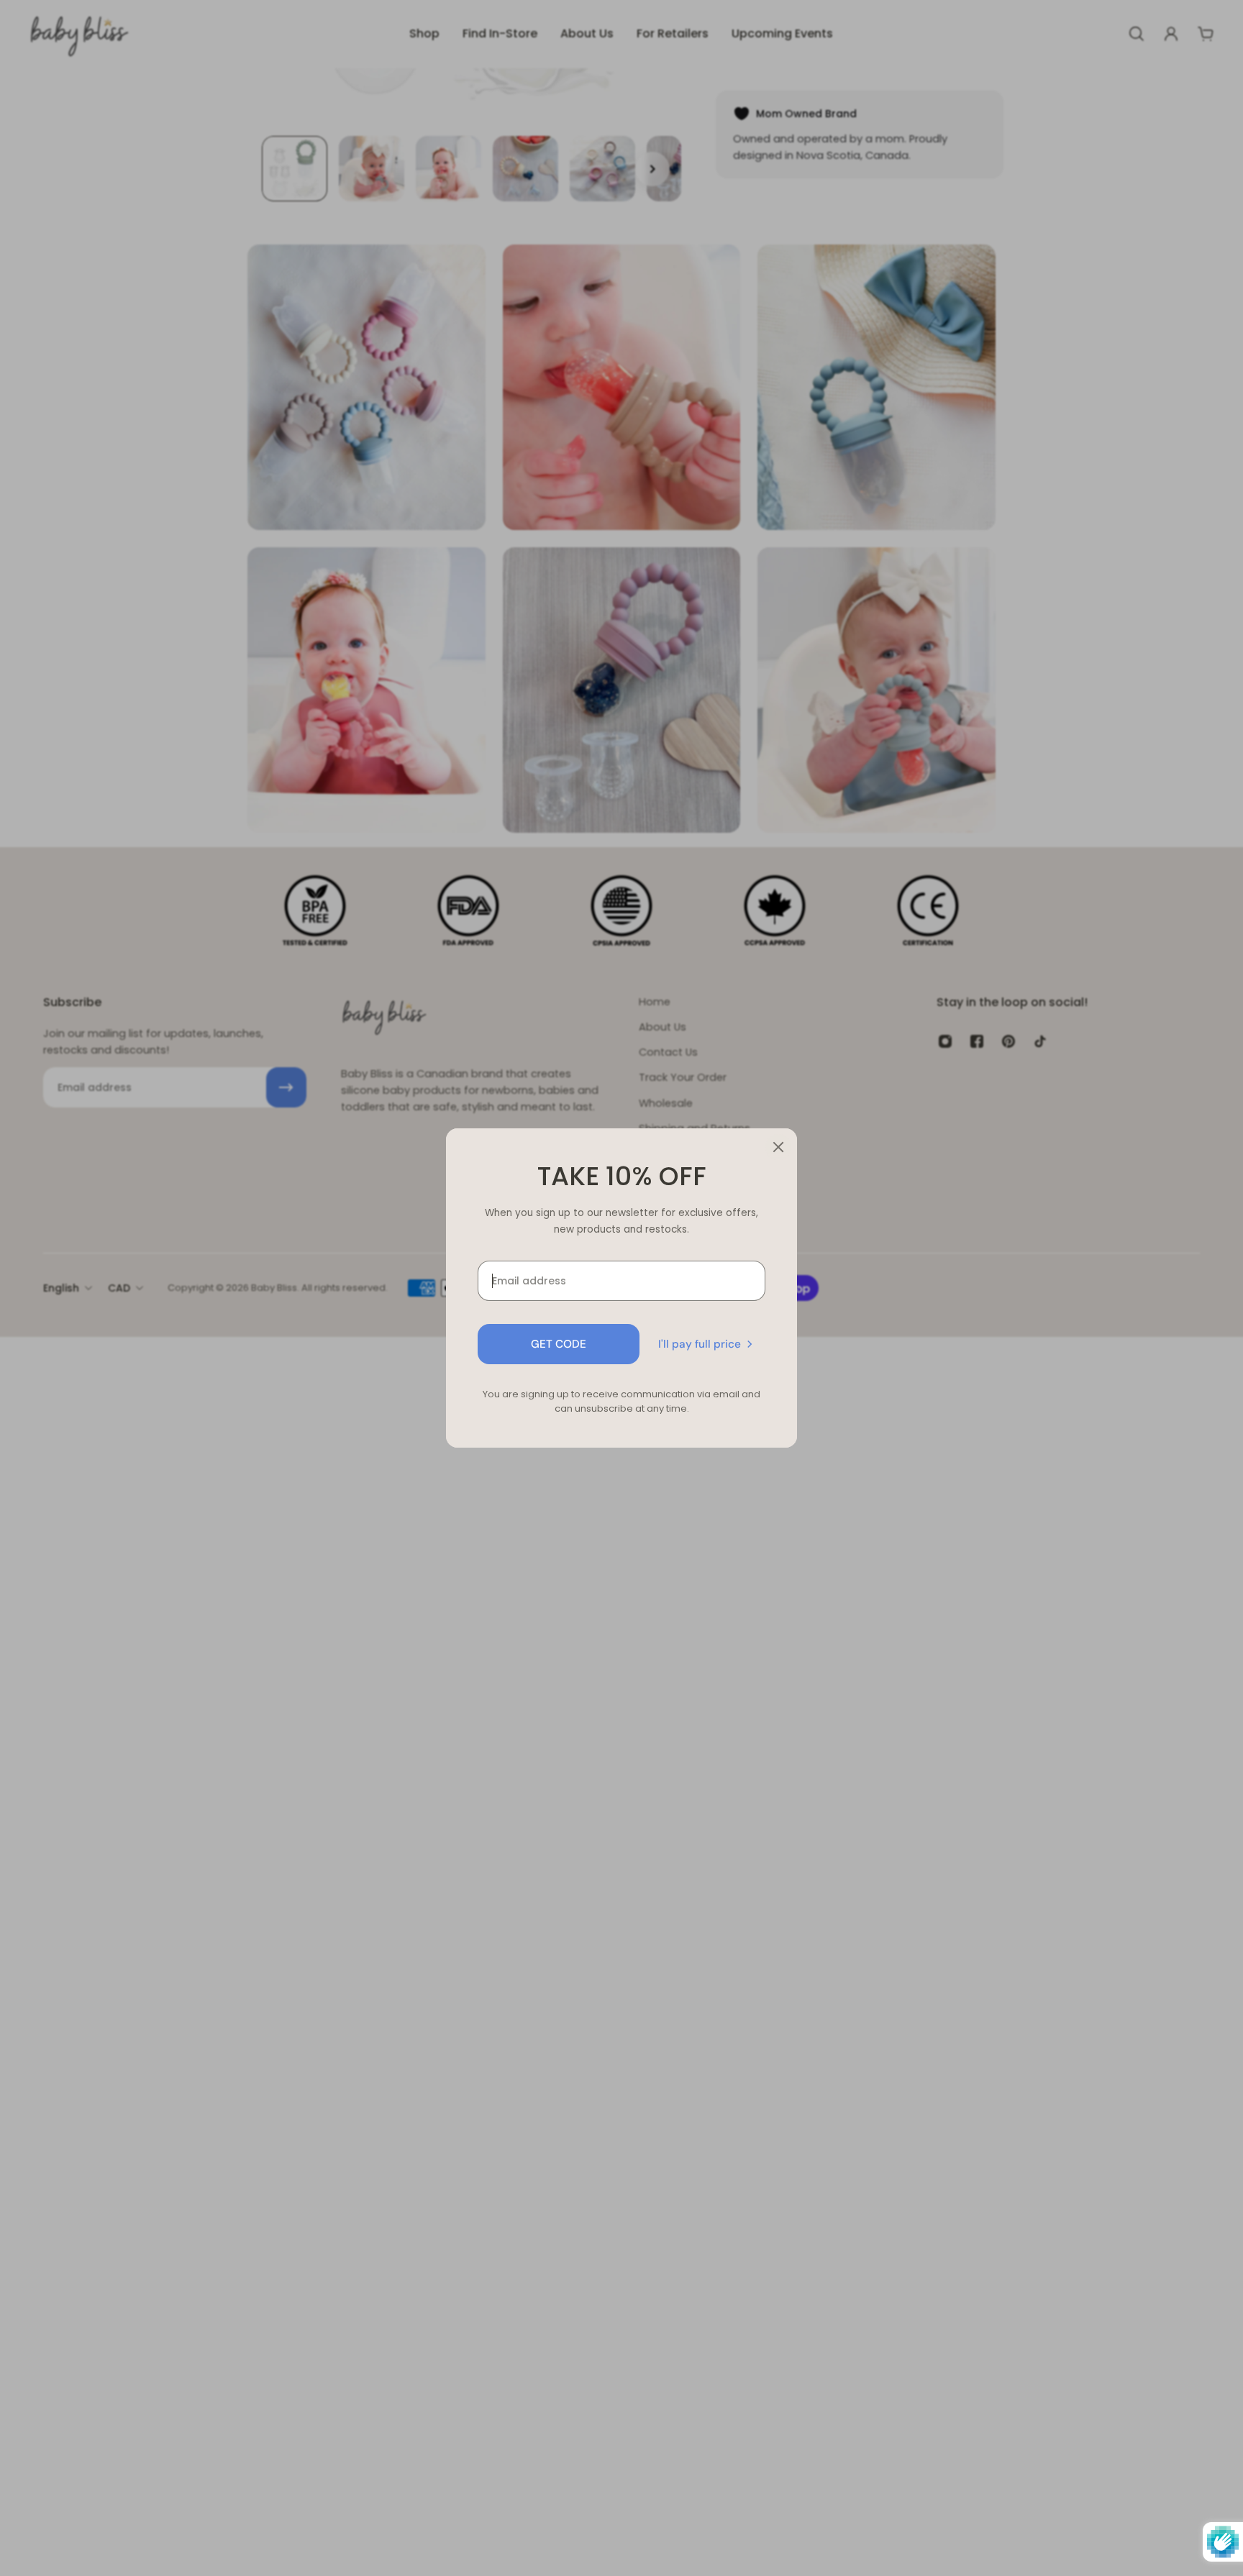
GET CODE (559, 1344)
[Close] (778, 1147)
